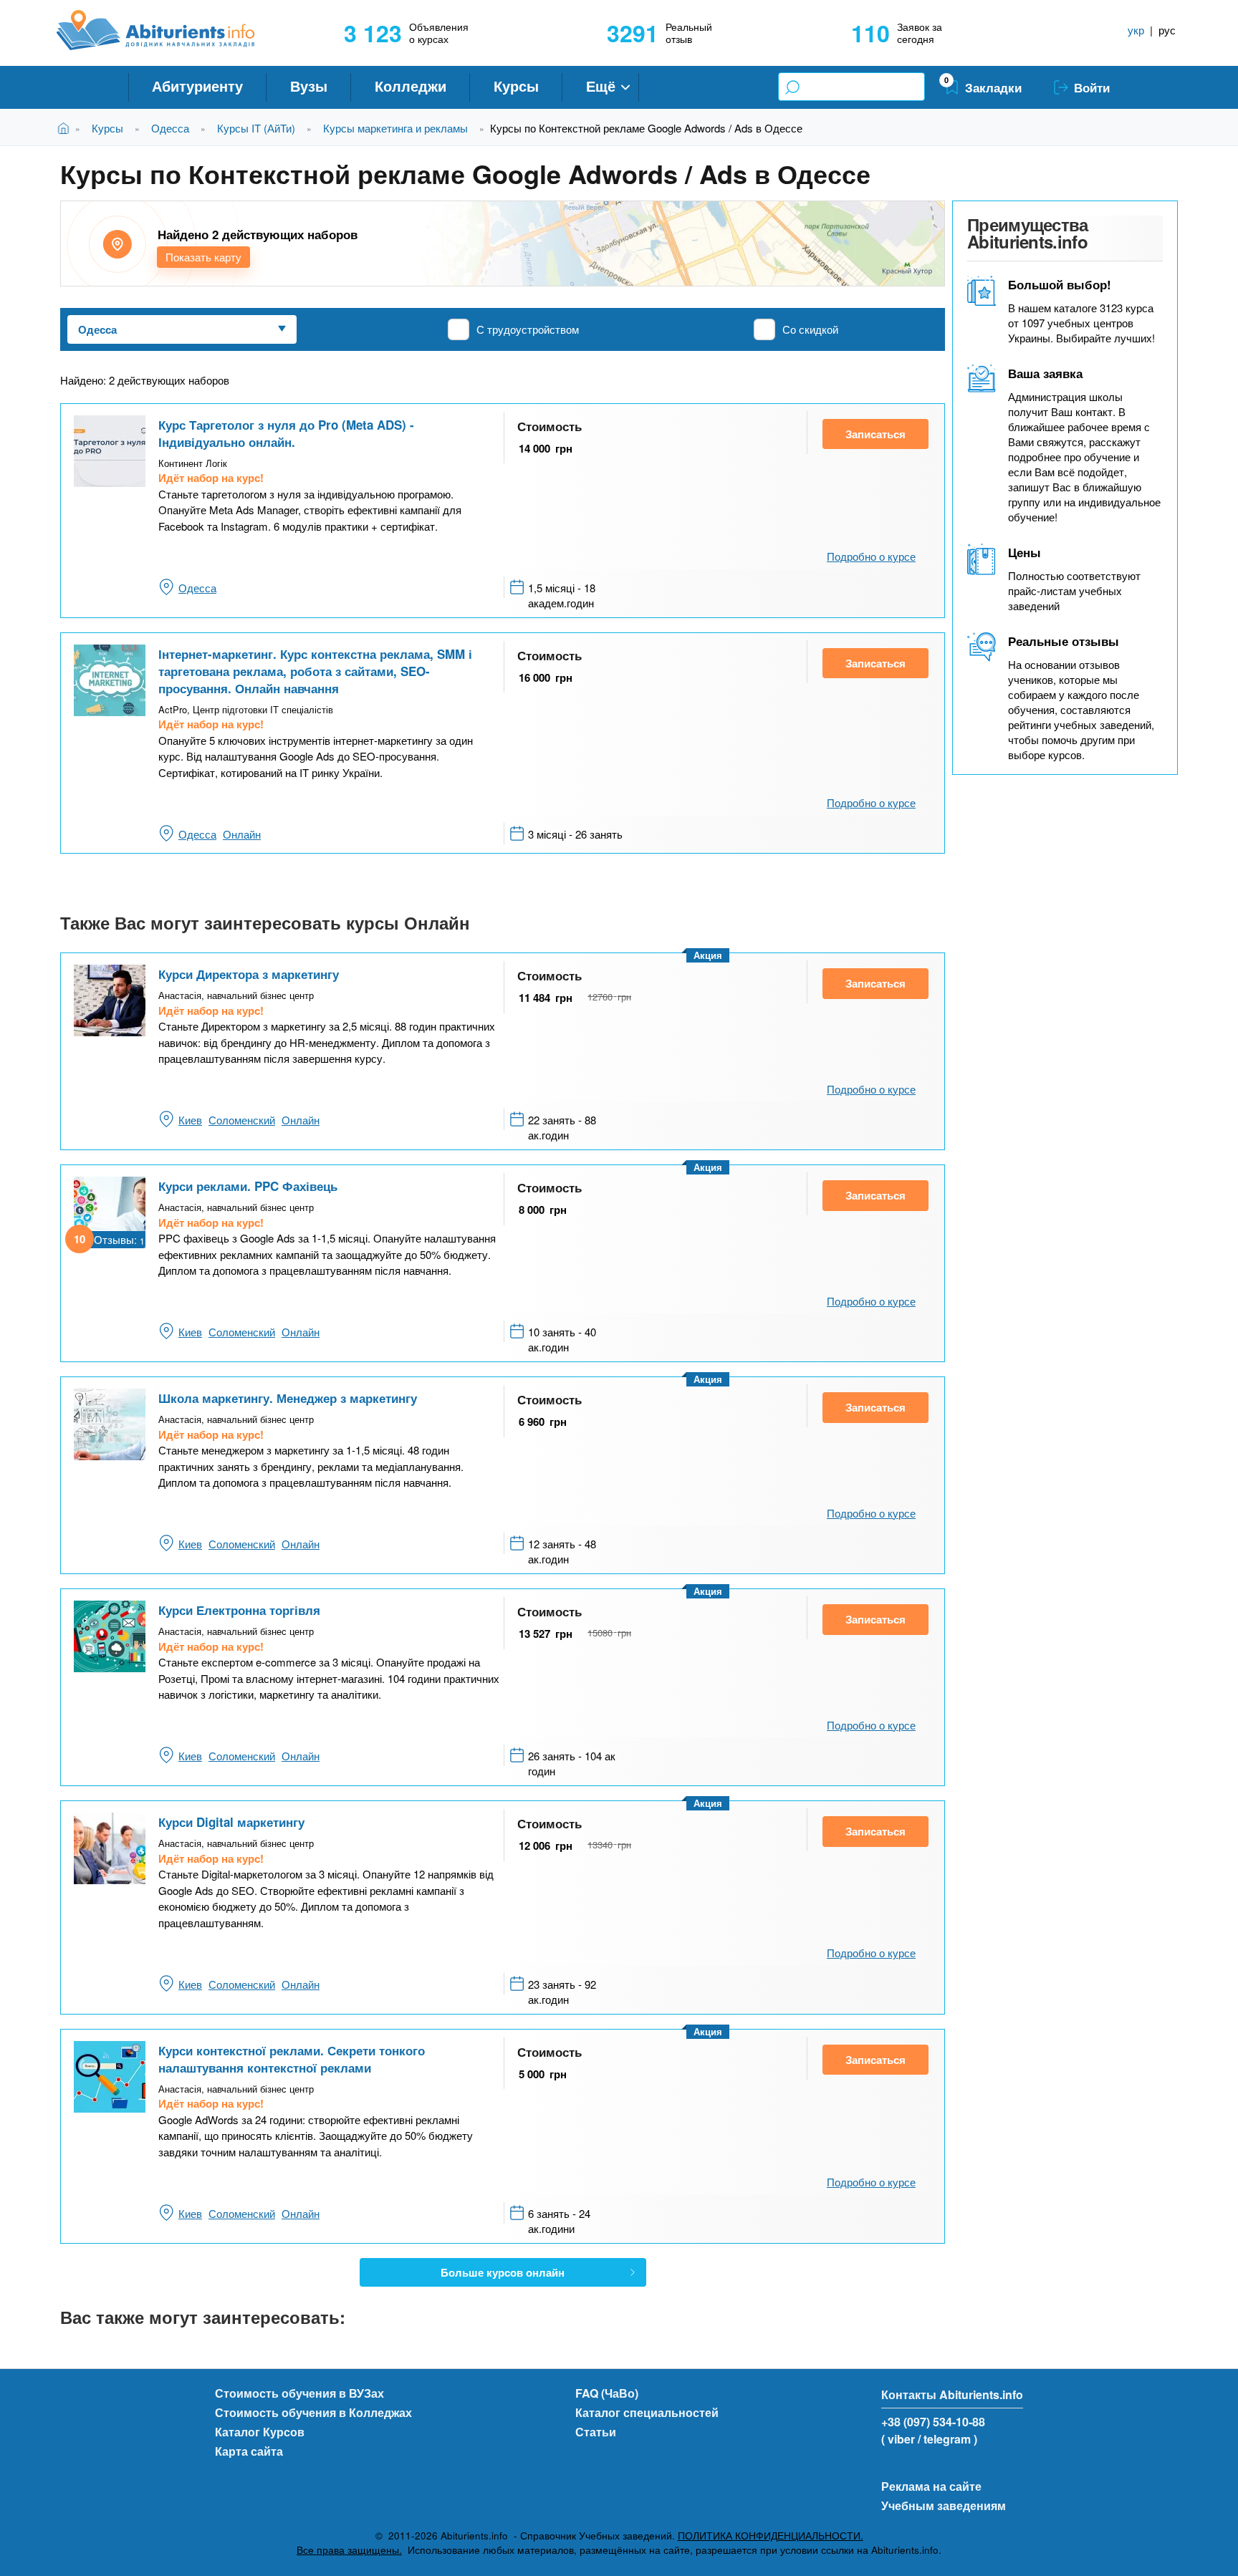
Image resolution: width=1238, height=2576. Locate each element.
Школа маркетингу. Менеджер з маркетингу (288, 1398)
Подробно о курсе (871, 556)
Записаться (875, 434)
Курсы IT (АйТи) (256, 128)
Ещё (601, 86)
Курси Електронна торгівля (239, 1610)
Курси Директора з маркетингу (249, 974)
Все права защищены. (349, 2550)
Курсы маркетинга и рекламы (395, 128)
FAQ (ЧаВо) (607, 2393)
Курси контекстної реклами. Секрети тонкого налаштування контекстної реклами (292, 2059)
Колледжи (411, 86)
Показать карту (203, 257)
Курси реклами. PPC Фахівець (248, 1186)
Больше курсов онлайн (503, 2272)
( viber (898, 2439)
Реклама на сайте (931, 2486)
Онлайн (242, 834)
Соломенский (242, 1120)
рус (1167, 30)
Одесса (170, 128)
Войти (1092, 87)
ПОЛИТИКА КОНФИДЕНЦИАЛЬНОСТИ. (771, 2536)
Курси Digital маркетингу (231, 1822)
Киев (190, 1120)
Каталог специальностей (647, 2412)
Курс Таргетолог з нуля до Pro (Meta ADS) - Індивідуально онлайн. (286, 433)
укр (1136, 30)
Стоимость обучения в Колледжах (313, 2412)
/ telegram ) (947, 2439)
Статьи (596, 2432)
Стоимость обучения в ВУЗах (299, 2393)
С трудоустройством (528, 329)
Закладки (993, 87)
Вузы (309, 86)
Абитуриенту (197, 86)
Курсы (516, 86)
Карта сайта (249, 2451)
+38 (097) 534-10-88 (933, 2422)
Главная (66, 128)
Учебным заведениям (944, 2505)
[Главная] (172, 30)
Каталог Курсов (260, 2432)
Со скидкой (810, 329)
